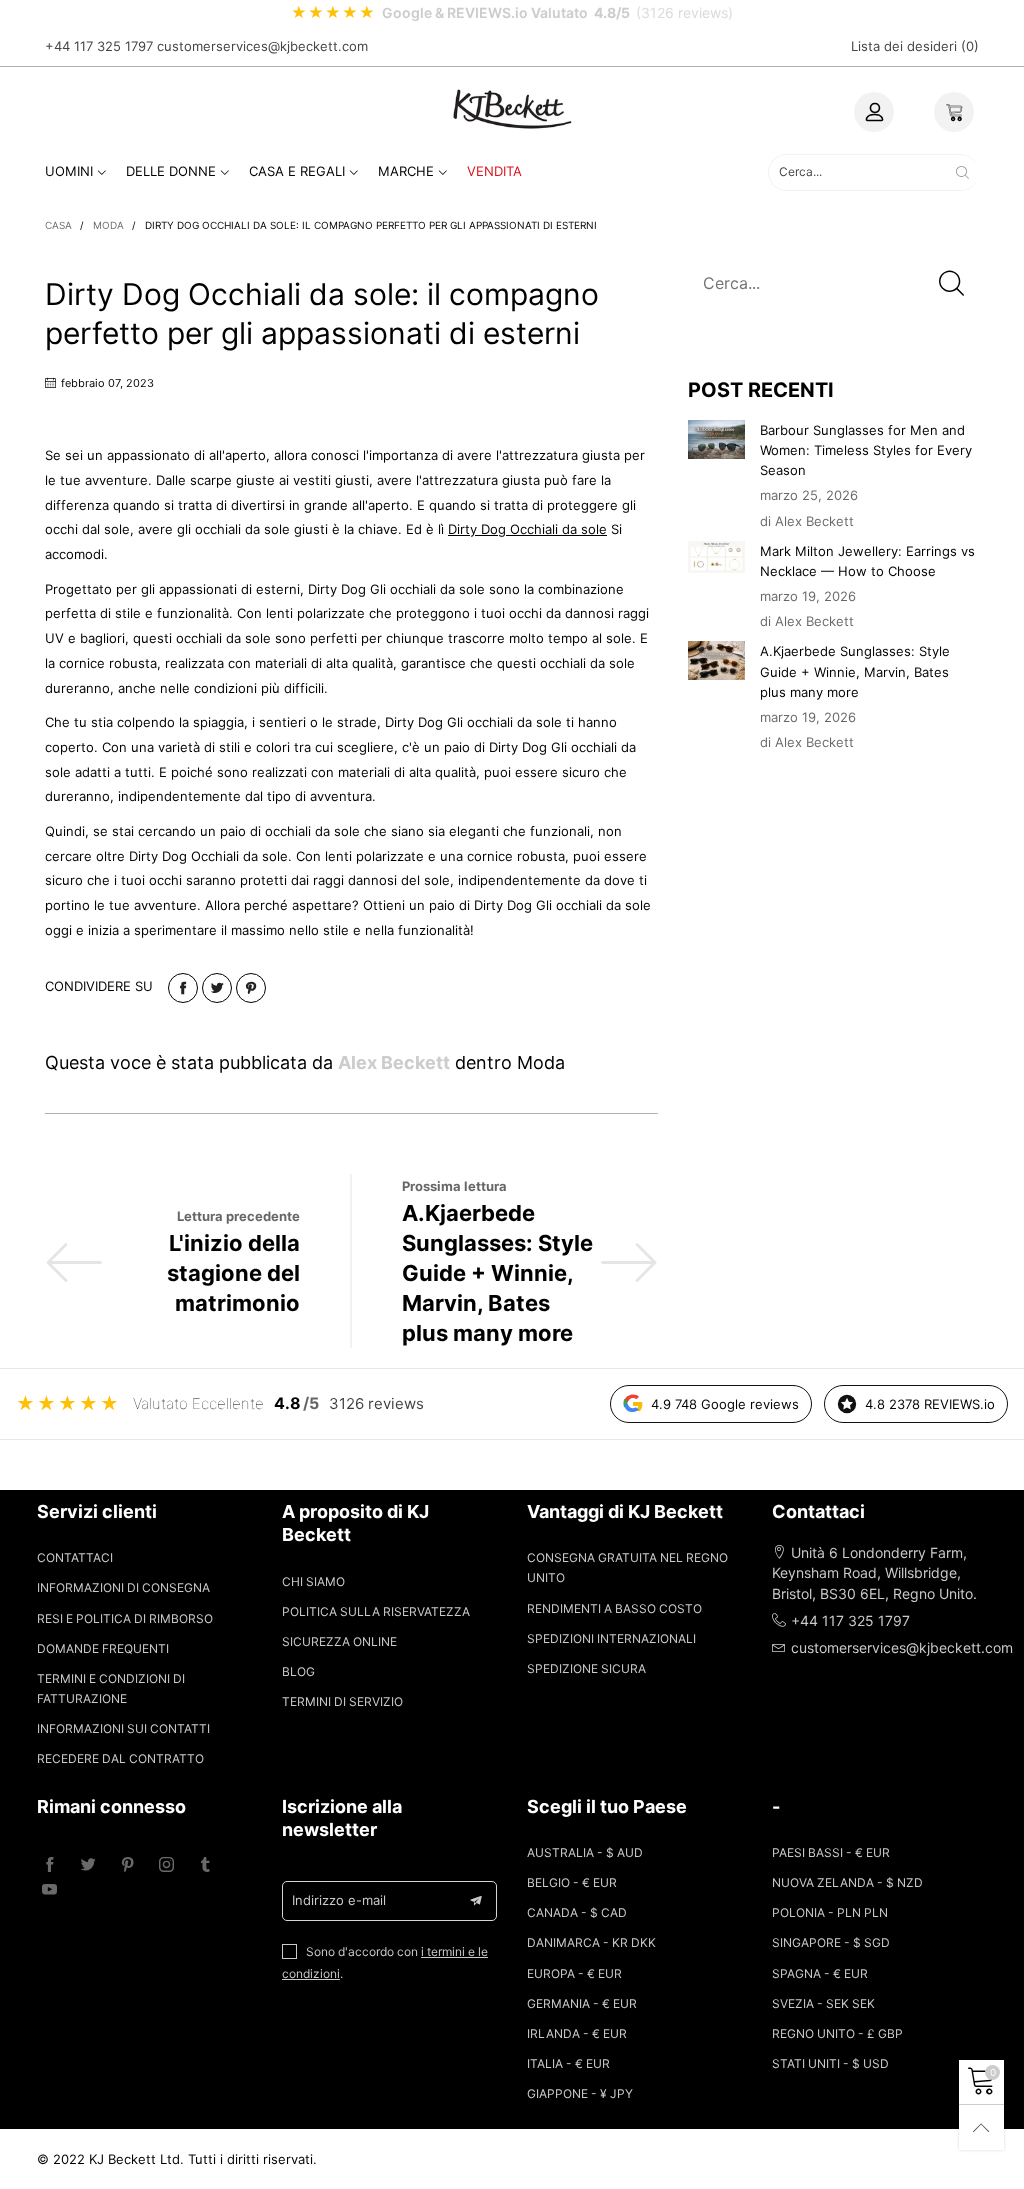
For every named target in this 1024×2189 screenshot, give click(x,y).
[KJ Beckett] (512, 108)
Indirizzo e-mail (339, 1900)
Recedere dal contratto (120, 1758)
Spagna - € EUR (820, 1973)
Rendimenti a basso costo (614, 1608)
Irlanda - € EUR (577, 2033)
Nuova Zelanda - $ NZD (847, 1882)
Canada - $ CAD (577, 1912)
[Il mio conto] (874, 112)
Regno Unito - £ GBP (837, 2033)
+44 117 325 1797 (99, 46)
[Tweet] (217, 988)
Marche (406, 171)
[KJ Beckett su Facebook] (49, 1865)
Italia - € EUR (568, 2063)
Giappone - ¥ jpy (580, 2093)
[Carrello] (954, 112)
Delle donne (171, 171)
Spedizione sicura (586, 1668)
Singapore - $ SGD (831, 1942)
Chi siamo (313, 1581)
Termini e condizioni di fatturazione (111, 1688)
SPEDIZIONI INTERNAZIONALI (611, 1638)
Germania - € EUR (582, 2003)
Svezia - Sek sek (823, 2003)
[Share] (183, 988)
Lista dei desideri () (915, 46)
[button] (951, 282)
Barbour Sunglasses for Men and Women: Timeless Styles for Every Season (866, 450)
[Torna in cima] (981, 2127)
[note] (512, 13)
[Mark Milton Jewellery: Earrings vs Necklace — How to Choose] (717, 557)
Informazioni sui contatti (123, 1728)
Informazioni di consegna (123, 1587)
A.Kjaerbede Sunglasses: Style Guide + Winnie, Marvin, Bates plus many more (497, 1273)
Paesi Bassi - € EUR (831, 1852)
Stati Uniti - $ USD (830, 2063)
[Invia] (962, 172)
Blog (298, 1671)
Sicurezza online (339, 1641)
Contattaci (75, 1557)
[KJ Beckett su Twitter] (88, 1865)
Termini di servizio (342, 1701)
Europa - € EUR (574, 1973)
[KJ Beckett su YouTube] (49, 1890)
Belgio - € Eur (572, 1882)
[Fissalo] (251, 988)
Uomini (69, 171)
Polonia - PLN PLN (830, 1912)
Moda (541, 1062)
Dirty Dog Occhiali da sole (527, 529)
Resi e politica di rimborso (125, 1618)
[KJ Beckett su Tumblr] (205, 1865)
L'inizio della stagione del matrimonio (233, 1273)
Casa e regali (297, 171)
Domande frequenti (103, 1648)
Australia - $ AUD (585, 1852)
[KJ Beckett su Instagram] (166, 1865)
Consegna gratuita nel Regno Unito (627, 1567)
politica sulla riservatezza (376, 1611)
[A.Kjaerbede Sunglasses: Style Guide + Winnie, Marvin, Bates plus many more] (717, 660)
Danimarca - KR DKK (591, 1942)
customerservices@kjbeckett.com (262, 46)
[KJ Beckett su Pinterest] (127, 1865)
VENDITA (494, 171)
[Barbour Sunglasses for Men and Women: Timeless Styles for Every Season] (717, 439)
